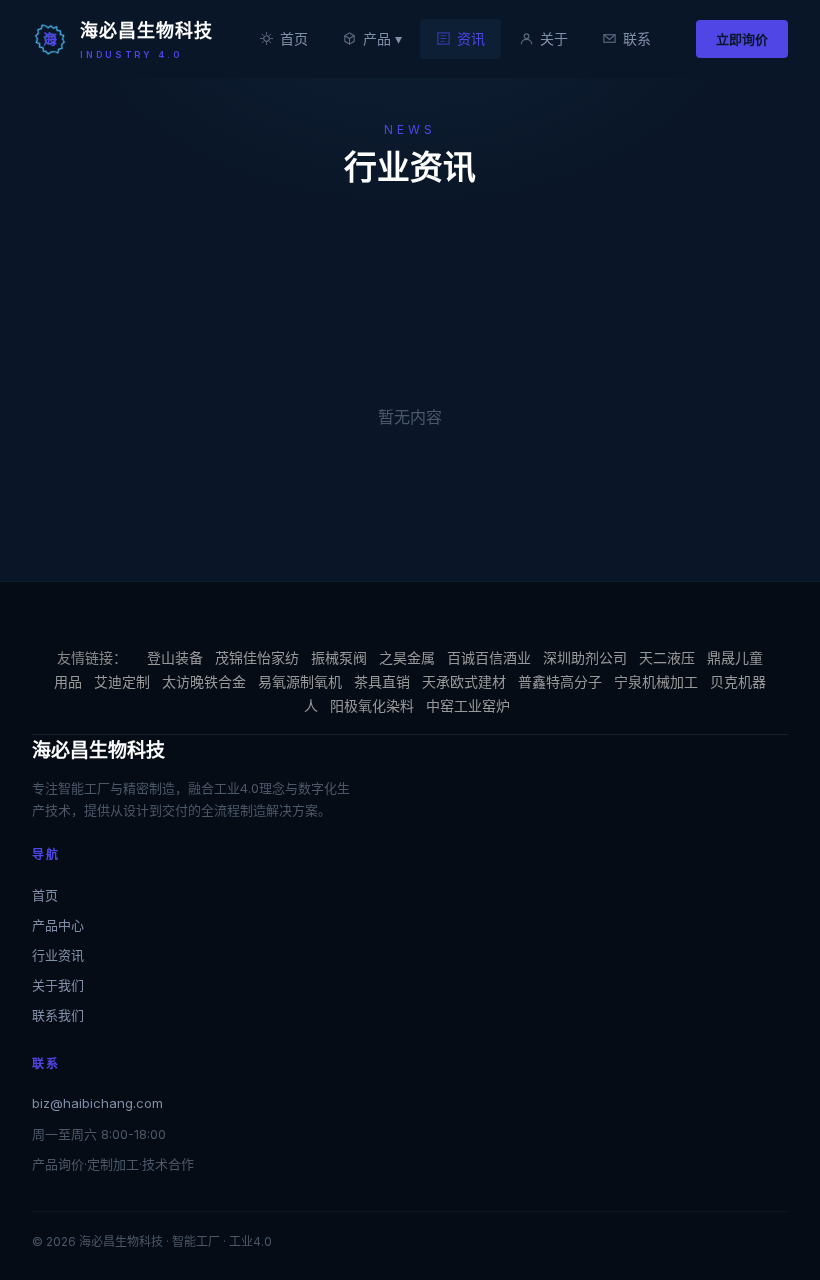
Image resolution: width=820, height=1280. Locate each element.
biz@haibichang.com (97, 1103)
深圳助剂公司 (585, 657)
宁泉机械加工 (656, 681)
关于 (554, 38)
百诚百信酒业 (489, 657)
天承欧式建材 (464, 681)
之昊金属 (407, 657)
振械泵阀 (339, 657)
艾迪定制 (122, 681)
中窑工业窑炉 (468, 705)
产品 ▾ (382, 38)
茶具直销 (382, 681)
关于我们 (58, 985)
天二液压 (667, 657)
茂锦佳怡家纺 (257, 657)
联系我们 (58, 1015)
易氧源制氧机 (300, 681)
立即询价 (742, 39)
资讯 (471, 38)
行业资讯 (58, 955)
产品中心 (58, 925)
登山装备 (175, 657)
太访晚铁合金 (204, 681)
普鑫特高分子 (560, 681)
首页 (294, 38)
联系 (637, 38)
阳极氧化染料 (372, 705)
